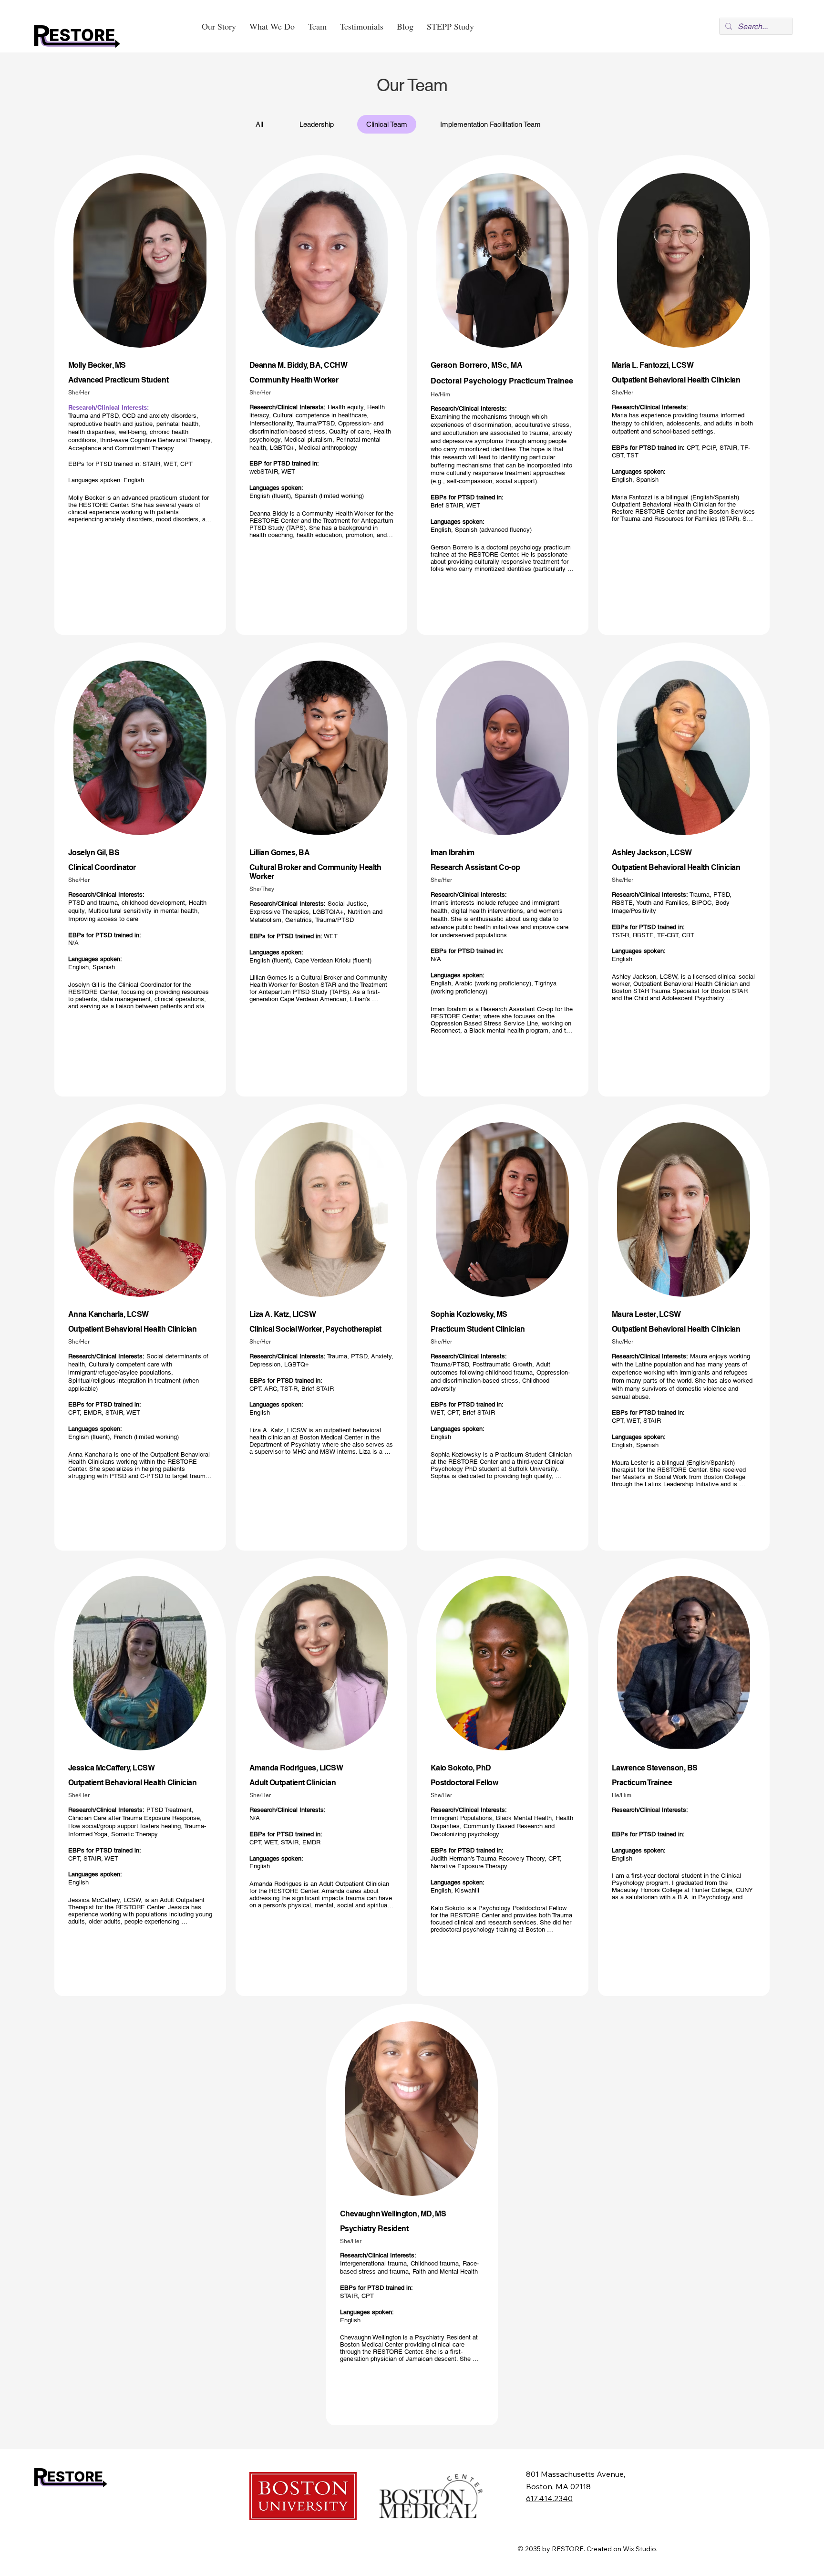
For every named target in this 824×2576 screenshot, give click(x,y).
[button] (272, 26)
